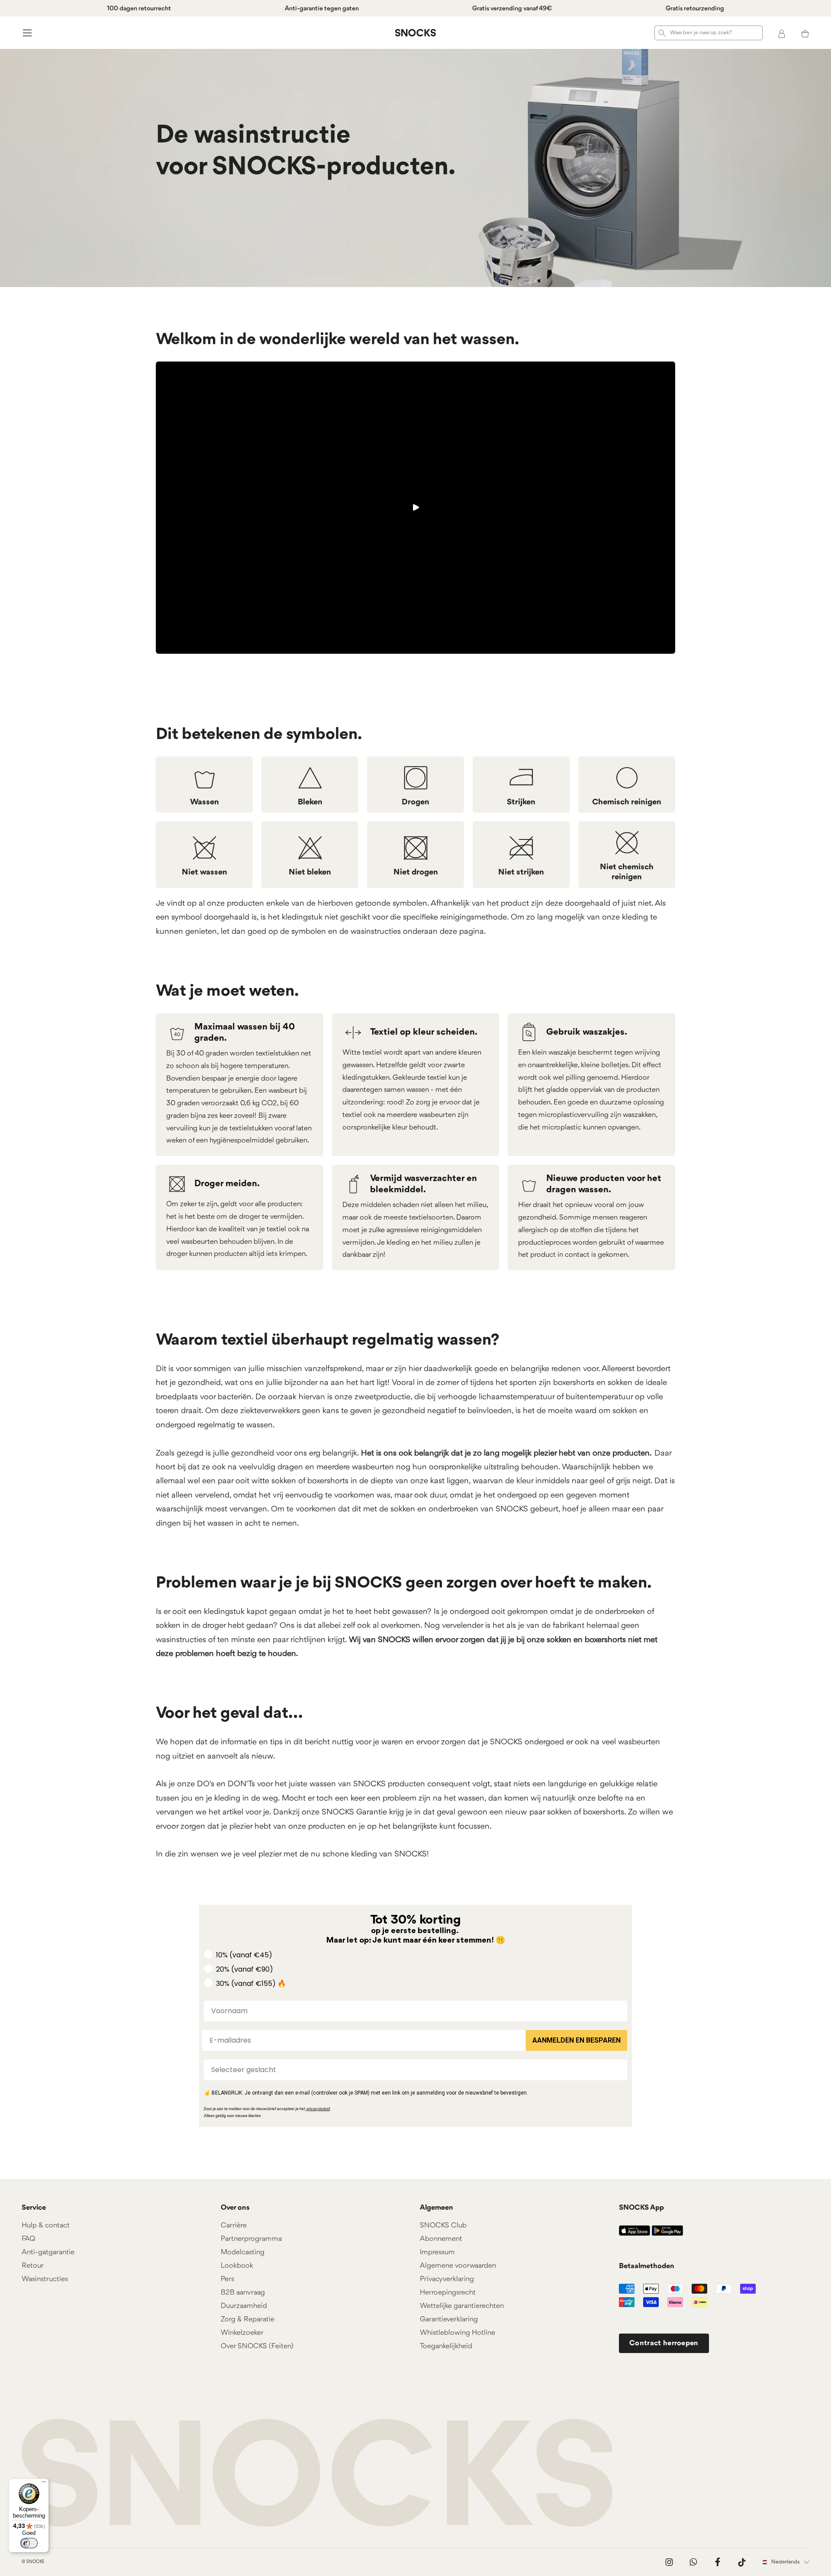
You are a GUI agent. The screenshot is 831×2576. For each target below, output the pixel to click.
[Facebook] (718, 2562)
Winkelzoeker (242, 2333)
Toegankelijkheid (446, 2346)
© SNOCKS (33, 2562)
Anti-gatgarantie (48, 2252)
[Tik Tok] (742, 2562)
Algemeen (436, 2208)
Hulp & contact (46, 2226)
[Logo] (415, 33)
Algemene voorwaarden (458, 2266)
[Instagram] (669, 2562)
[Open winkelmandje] (805, 33)
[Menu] (44, 2484)
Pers (227, 2279)
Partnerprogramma (251, 2239)
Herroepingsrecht (448, 2293)
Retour (33, 2266)
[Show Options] (619, 2070)
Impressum (437, 2252)
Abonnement (441, 2239)
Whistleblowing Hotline (457, 2333)
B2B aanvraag (243, 2293)
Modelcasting (243, 2252)
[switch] (29, 2543)
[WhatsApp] (693, 2562)
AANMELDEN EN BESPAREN (577, 2040)
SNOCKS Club (443, 2226)
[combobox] (413, 2070)
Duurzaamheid (244, 2306)
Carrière (234, 2226)
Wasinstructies (45, 2279)
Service (34, 2208)
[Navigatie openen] (26, 33)
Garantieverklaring (449, 2319)
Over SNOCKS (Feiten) (257, 2346)
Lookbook (237, 2266)
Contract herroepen (664, 2343)
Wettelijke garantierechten (462, 2306)
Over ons (235, 2208)
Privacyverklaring (447, 2279)
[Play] (415, 507)
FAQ (28, 2239)
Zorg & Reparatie (248, 2319)
